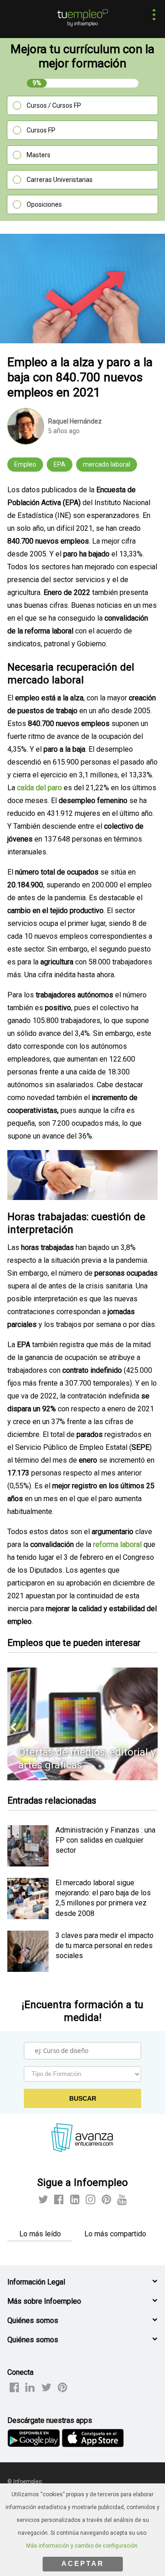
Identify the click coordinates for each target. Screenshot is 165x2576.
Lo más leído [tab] (40, 2234)
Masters (38, 155)
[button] (151, 16)
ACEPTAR (83, 2563)
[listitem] (28, 1864)
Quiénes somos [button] (33, 2320)
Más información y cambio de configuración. (82, 2546)
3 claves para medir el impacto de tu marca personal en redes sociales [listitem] (104, 1946)
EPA (60, 464)
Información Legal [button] (36, 2282)
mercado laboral (107, 464)
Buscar (83, 2098)
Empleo (25, 464)
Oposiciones (44, 204)
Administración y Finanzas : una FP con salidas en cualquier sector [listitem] (105, 1840)
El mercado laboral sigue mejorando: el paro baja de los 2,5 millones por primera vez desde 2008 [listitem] (103, 1898)
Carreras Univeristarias (60, 180)
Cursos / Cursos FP (54, 105)
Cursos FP (41, 130)
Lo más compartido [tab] (115, 2234)
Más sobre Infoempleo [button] (44, 2301)
